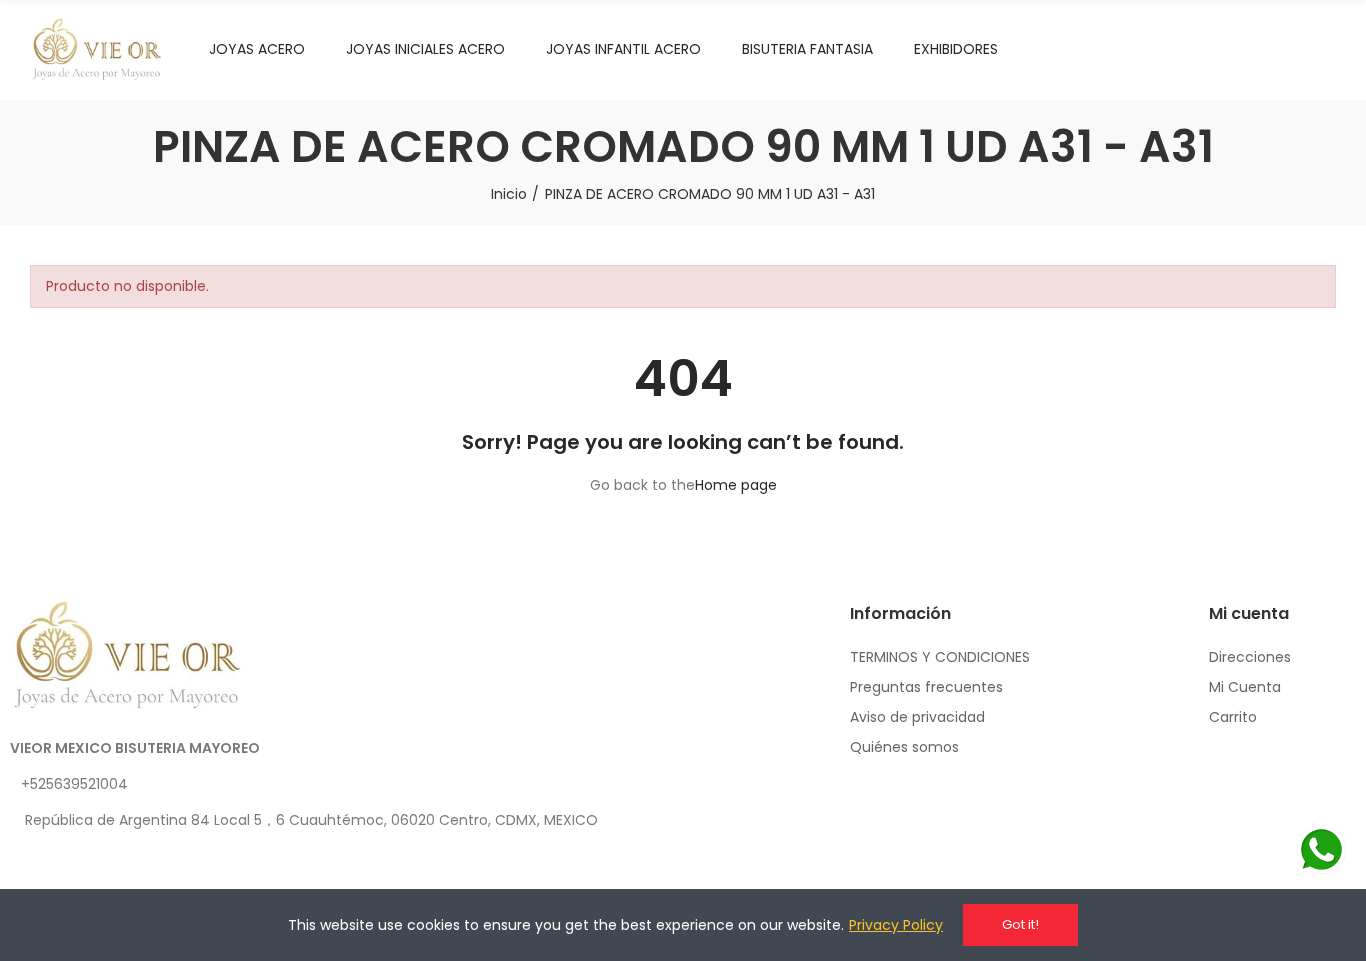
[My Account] (1326, 50)
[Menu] (1246, 50)
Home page (736, 485)
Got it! (1020, 924)
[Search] (1286, 50)
